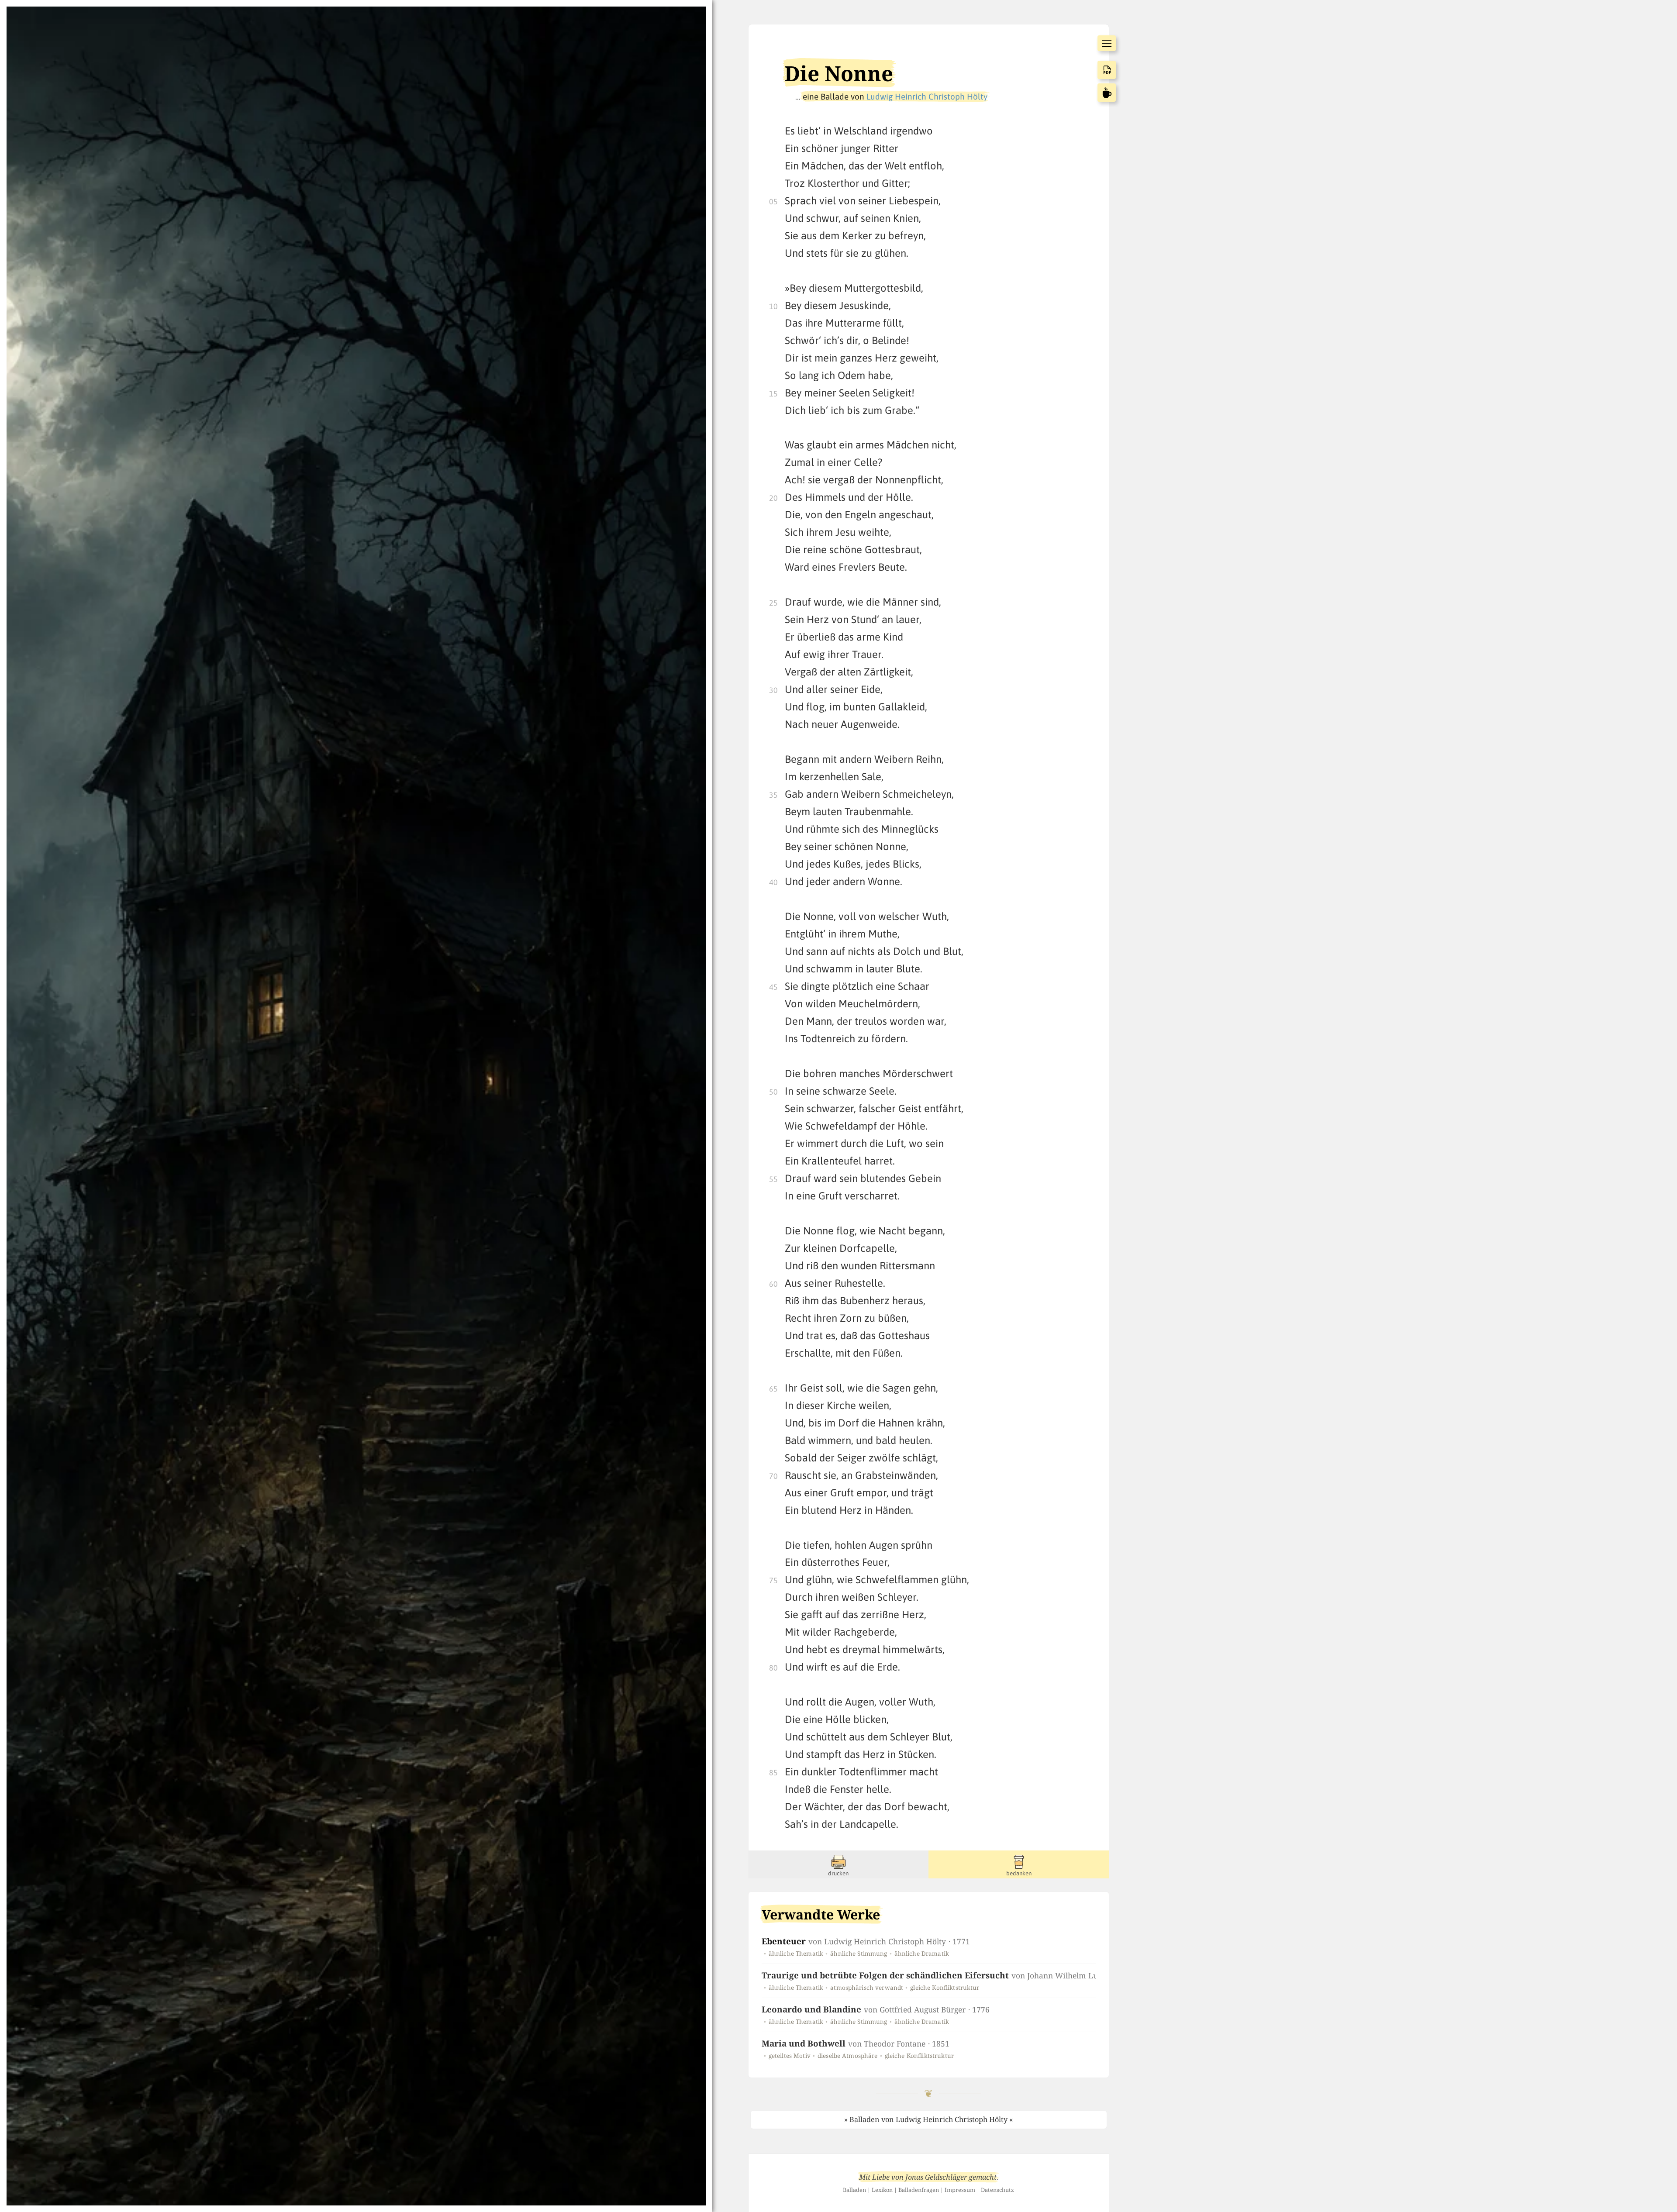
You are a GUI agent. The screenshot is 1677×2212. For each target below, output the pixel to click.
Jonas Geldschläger (936, 2177)
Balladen (854, 2190)
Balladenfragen (919, 2190)
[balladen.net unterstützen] (1107, 93)
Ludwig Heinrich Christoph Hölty (927, 96)
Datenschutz (997, 2190)
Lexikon (882, 2190)
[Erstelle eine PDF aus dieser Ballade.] (1107, 70)
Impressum (960, 2190)
